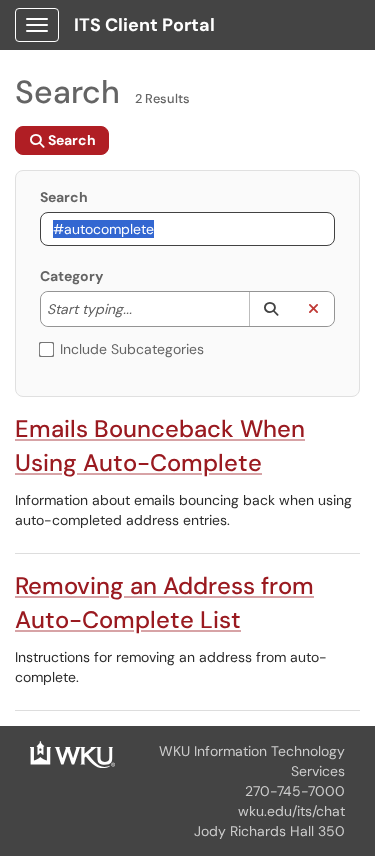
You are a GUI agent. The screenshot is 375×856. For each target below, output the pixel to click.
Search (64, 197)
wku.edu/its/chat (291, 811)
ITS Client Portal (144, 25)
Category (71, 276)
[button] (270, 309)
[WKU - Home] (72, 753)
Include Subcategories (132, 349)
